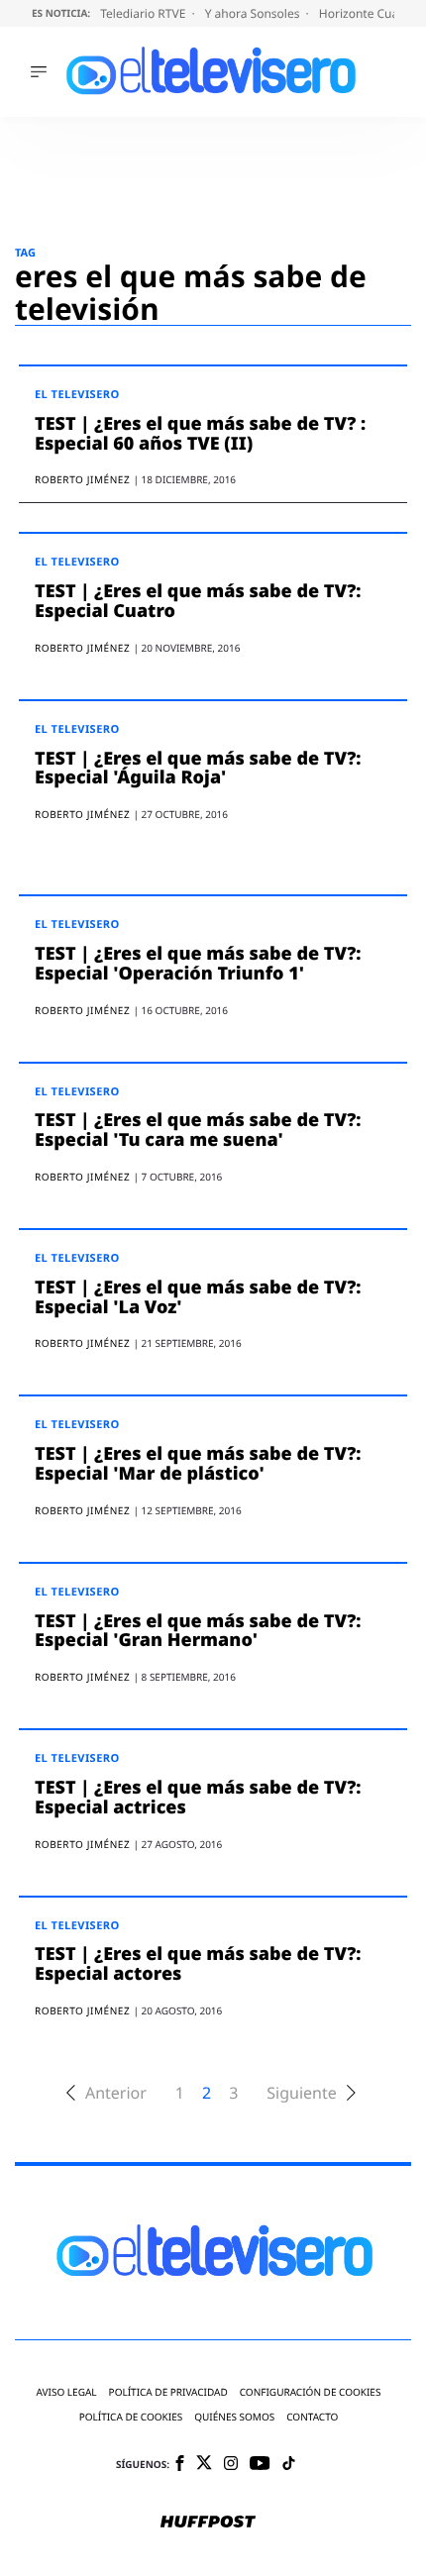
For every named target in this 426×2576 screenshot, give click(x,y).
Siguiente (301, 2093)
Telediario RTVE (144, 13)
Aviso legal (67, 2392)
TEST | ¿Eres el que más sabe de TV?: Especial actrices (198, 1798)
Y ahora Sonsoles (254, 13)
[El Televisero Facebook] (180, 2465)
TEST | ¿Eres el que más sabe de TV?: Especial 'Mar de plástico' (198, 1464)
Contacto (312, 2417)
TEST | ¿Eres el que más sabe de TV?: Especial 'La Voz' (198, 1297)
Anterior (116, 2093)
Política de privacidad (168, 2392)
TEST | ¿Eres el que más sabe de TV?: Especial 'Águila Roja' (198, 769)
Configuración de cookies (311, 2392)
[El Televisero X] (204, 2464)
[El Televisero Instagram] (231, 2465)
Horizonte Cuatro (369, 13)
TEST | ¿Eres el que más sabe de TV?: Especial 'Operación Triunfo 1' (198, 964)
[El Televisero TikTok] (289, 2465)
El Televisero (77, 395)
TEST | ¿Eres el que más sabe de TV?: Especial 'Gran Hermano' (198, 1631)
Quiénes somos (234, 2417)
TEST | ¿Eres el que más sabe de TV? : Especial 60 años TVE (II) (200, 434)
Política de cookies (131, 2417)
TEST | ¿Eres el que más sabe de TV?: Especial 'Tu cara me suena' (198, 1130)
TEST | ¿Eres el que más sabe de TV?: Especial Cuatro (198, 601)
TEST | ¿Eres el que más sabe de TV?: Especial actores (198, 1964)
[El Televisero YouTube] (260, 2465)
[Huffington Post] (208, 2524)
